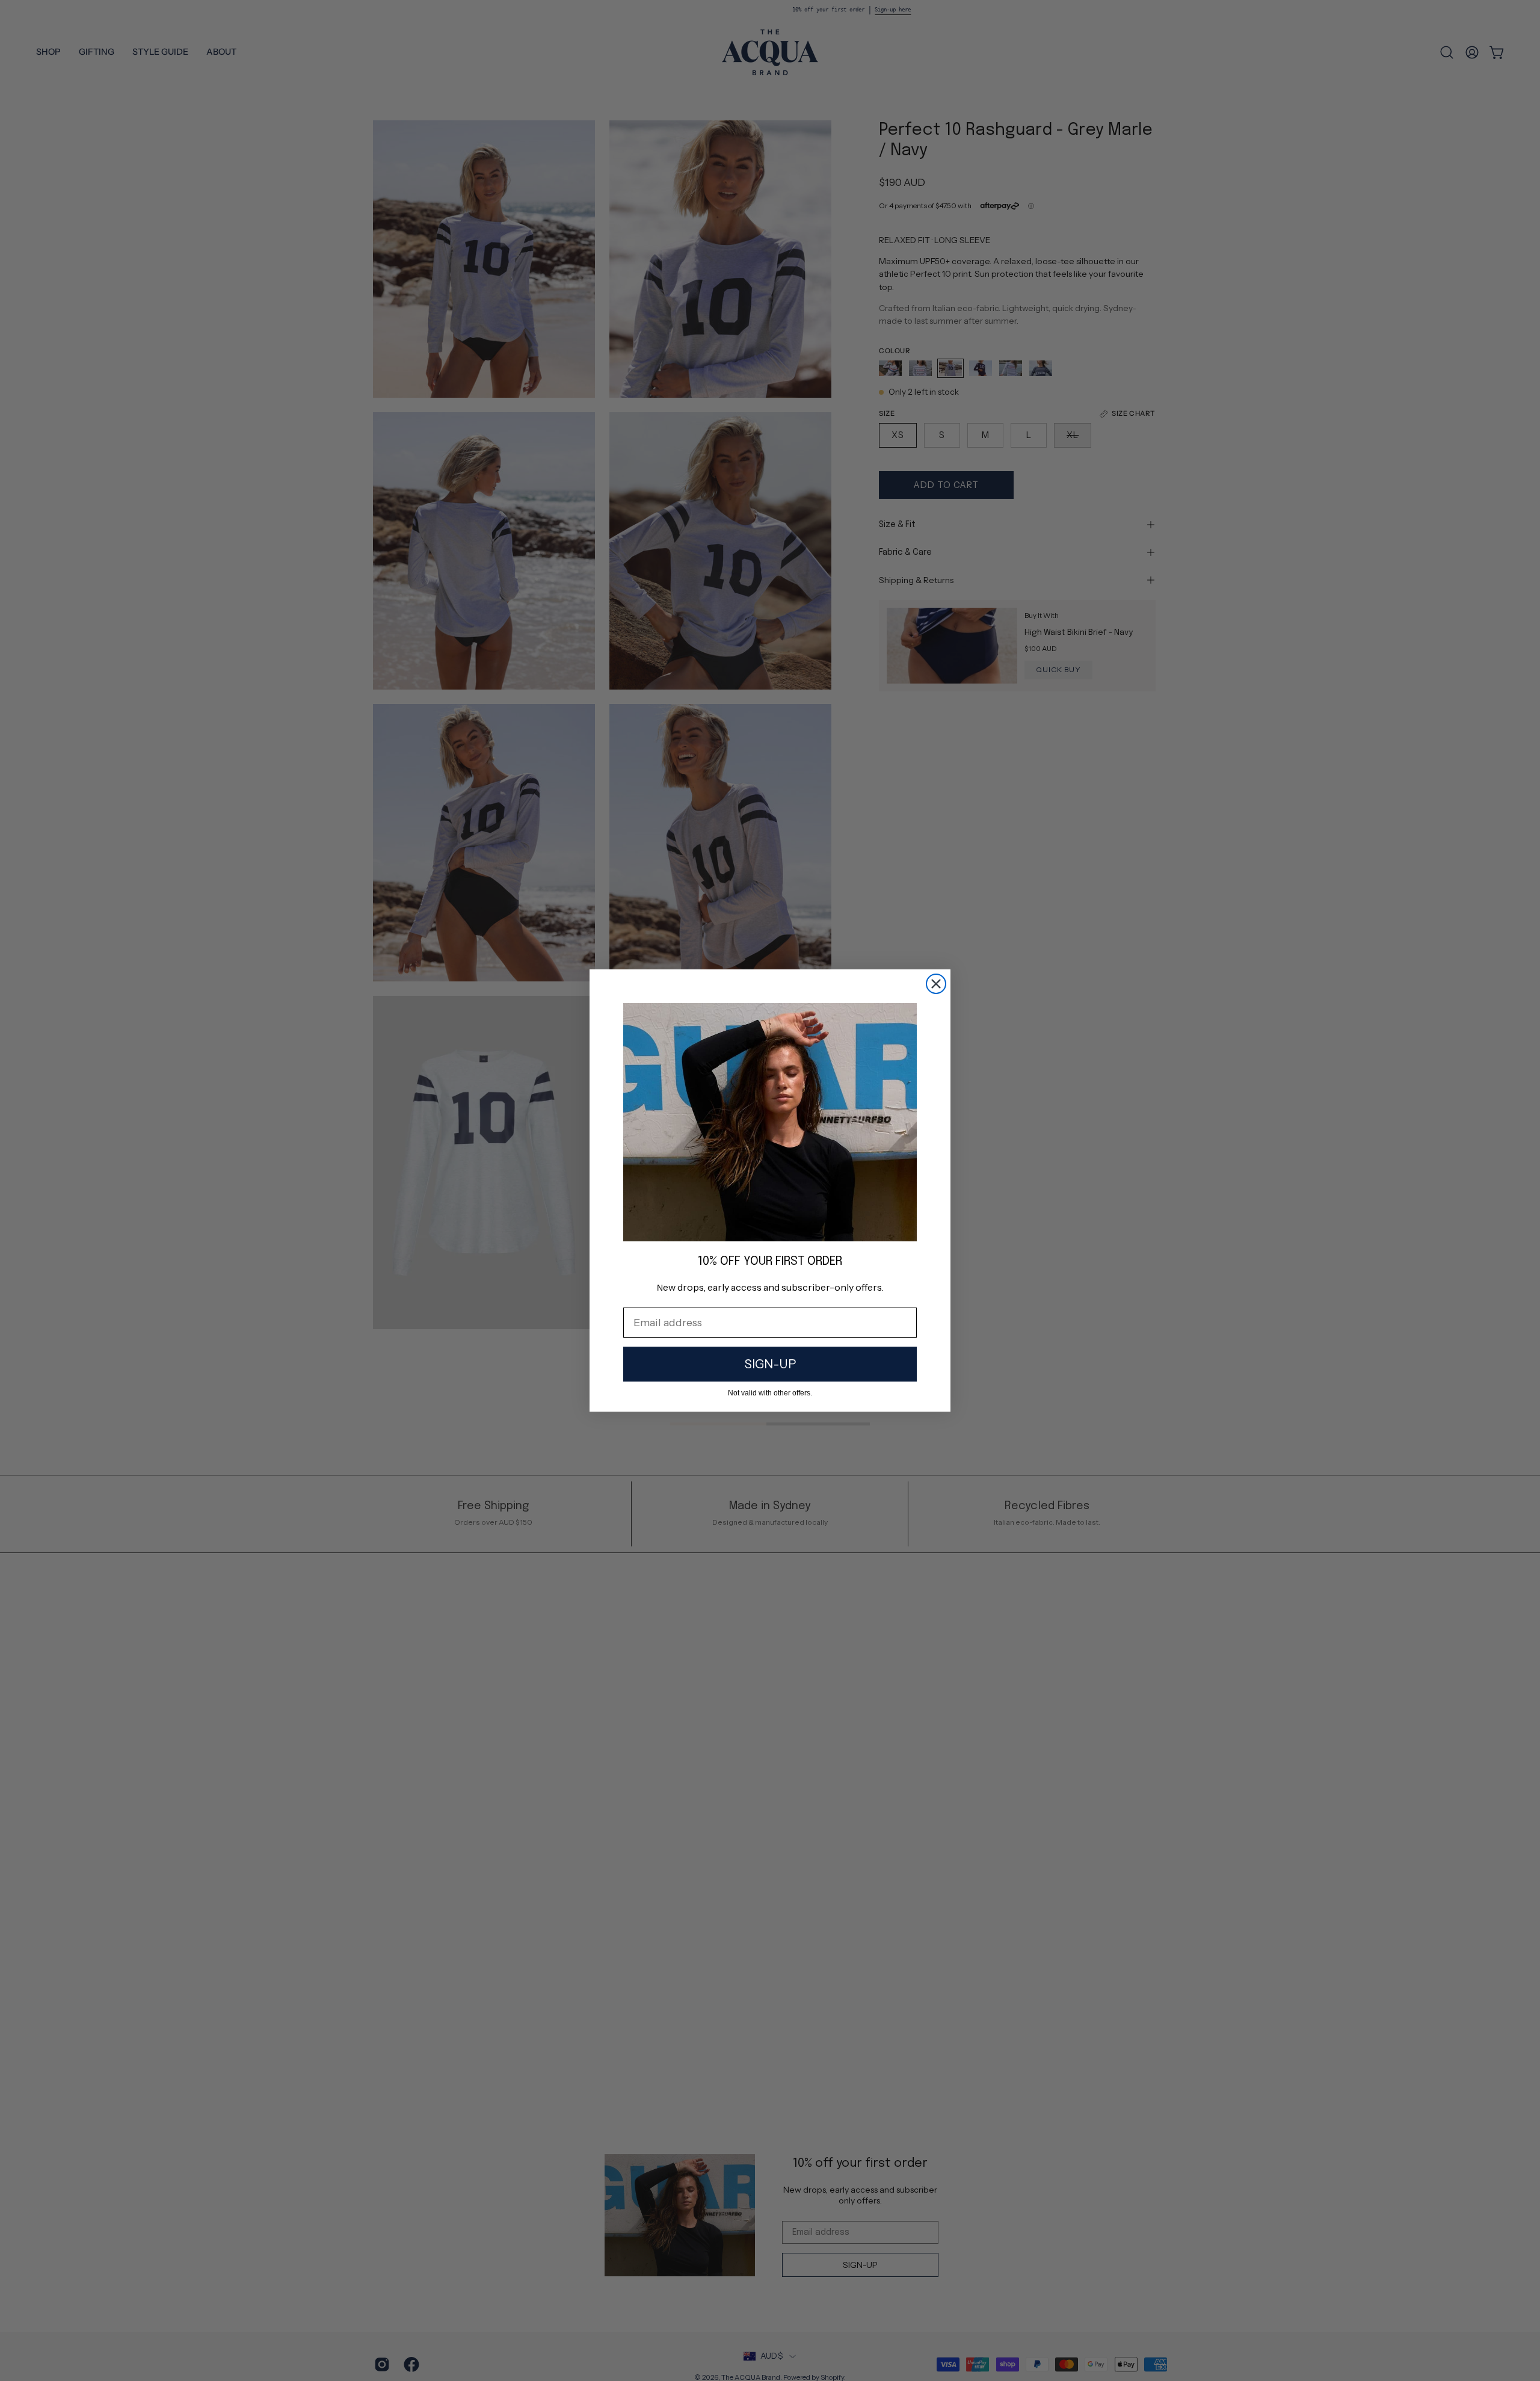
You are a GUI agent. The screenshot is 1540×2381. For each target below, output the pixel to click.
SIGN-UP (770, 1364)
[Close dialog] (936, 984)
